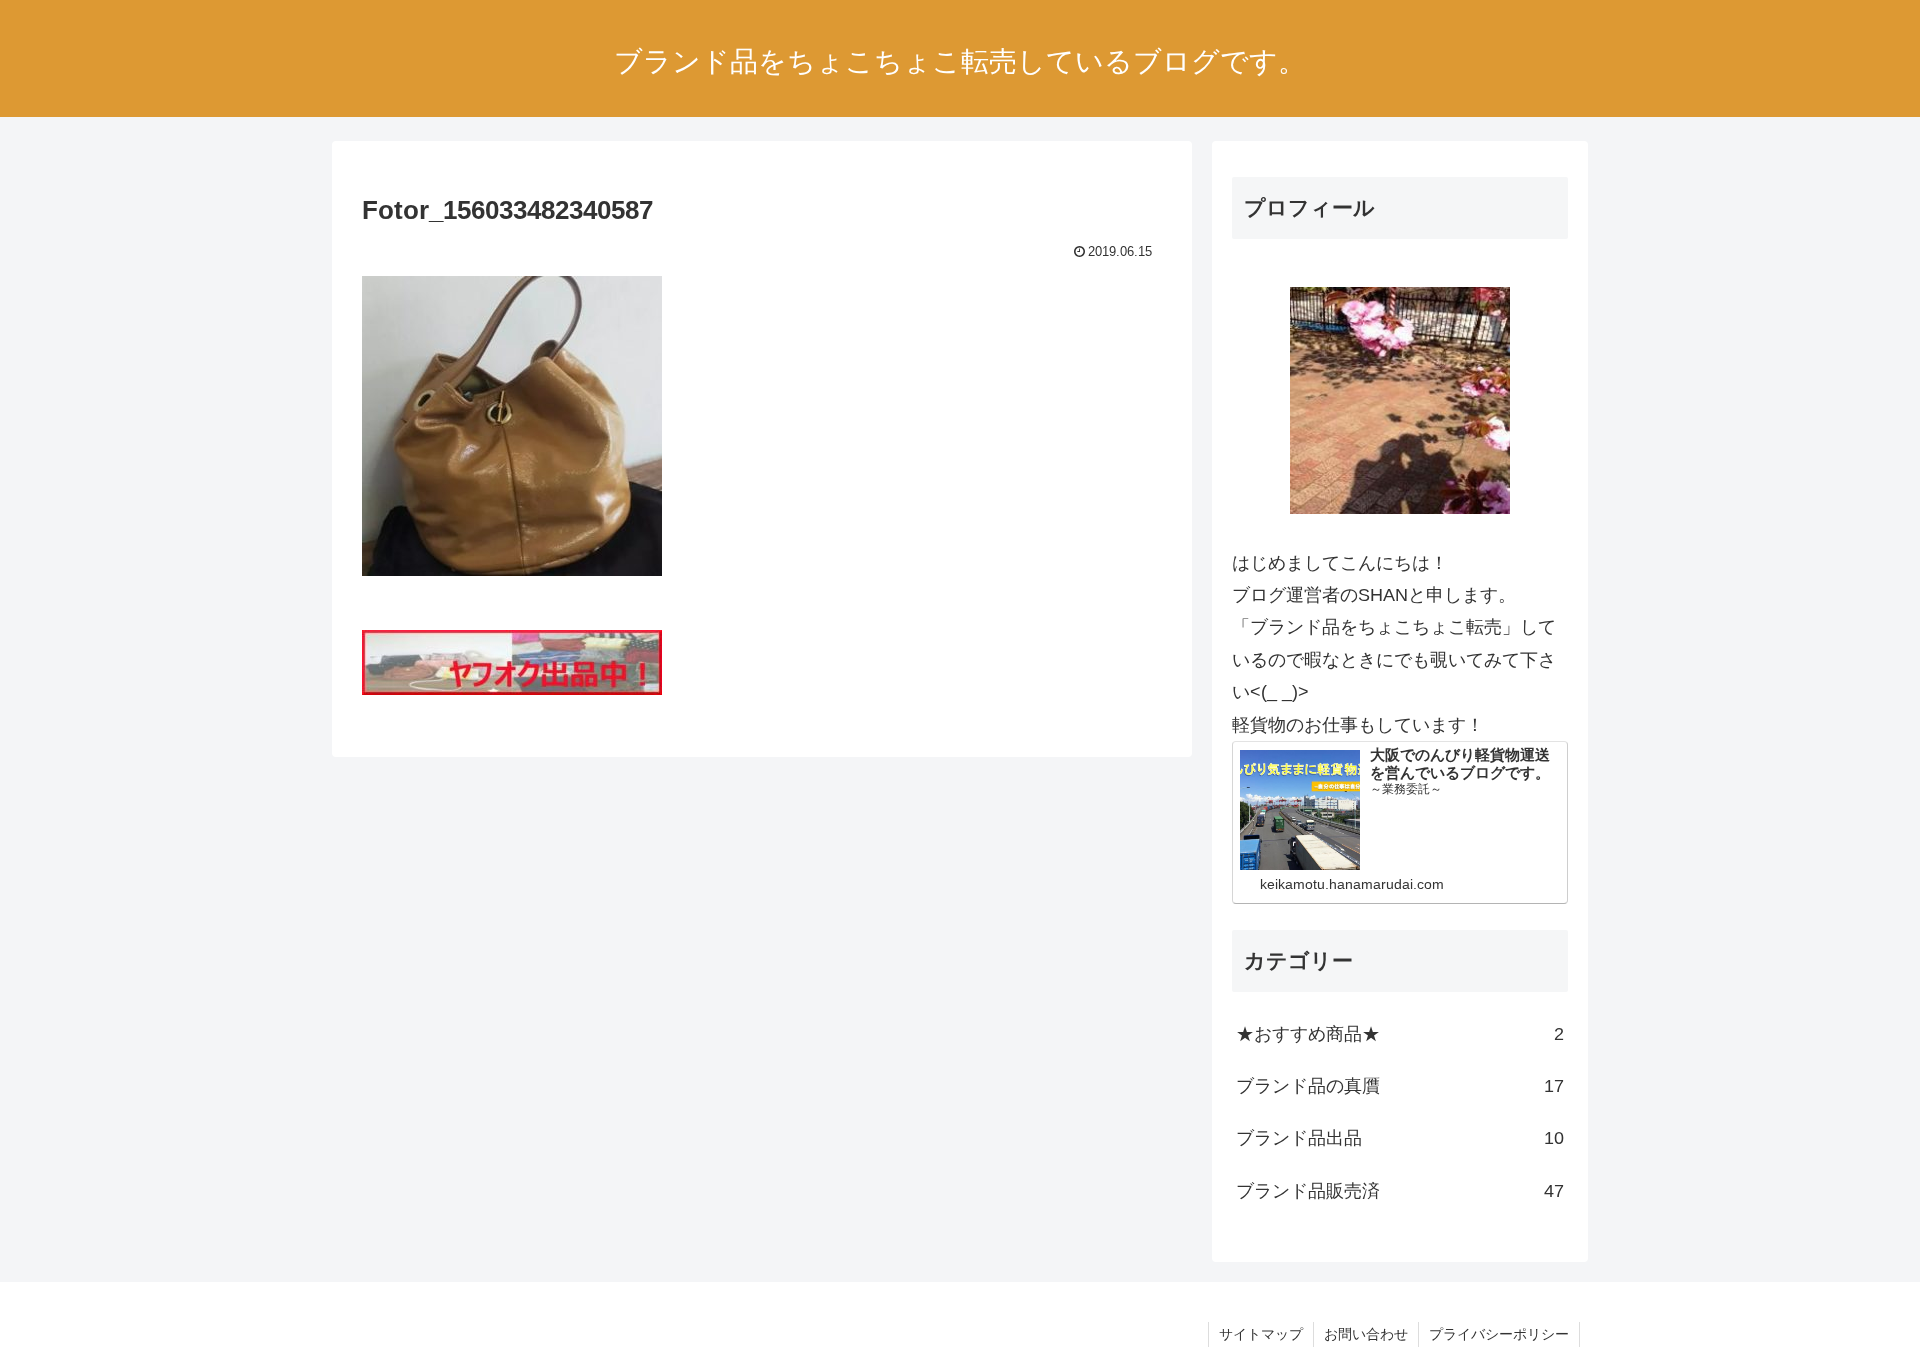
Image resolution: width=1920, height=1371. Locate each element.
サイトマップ (1261, 1334)
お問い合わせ (1366, 1334)
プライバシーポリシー (1499, 1334)
